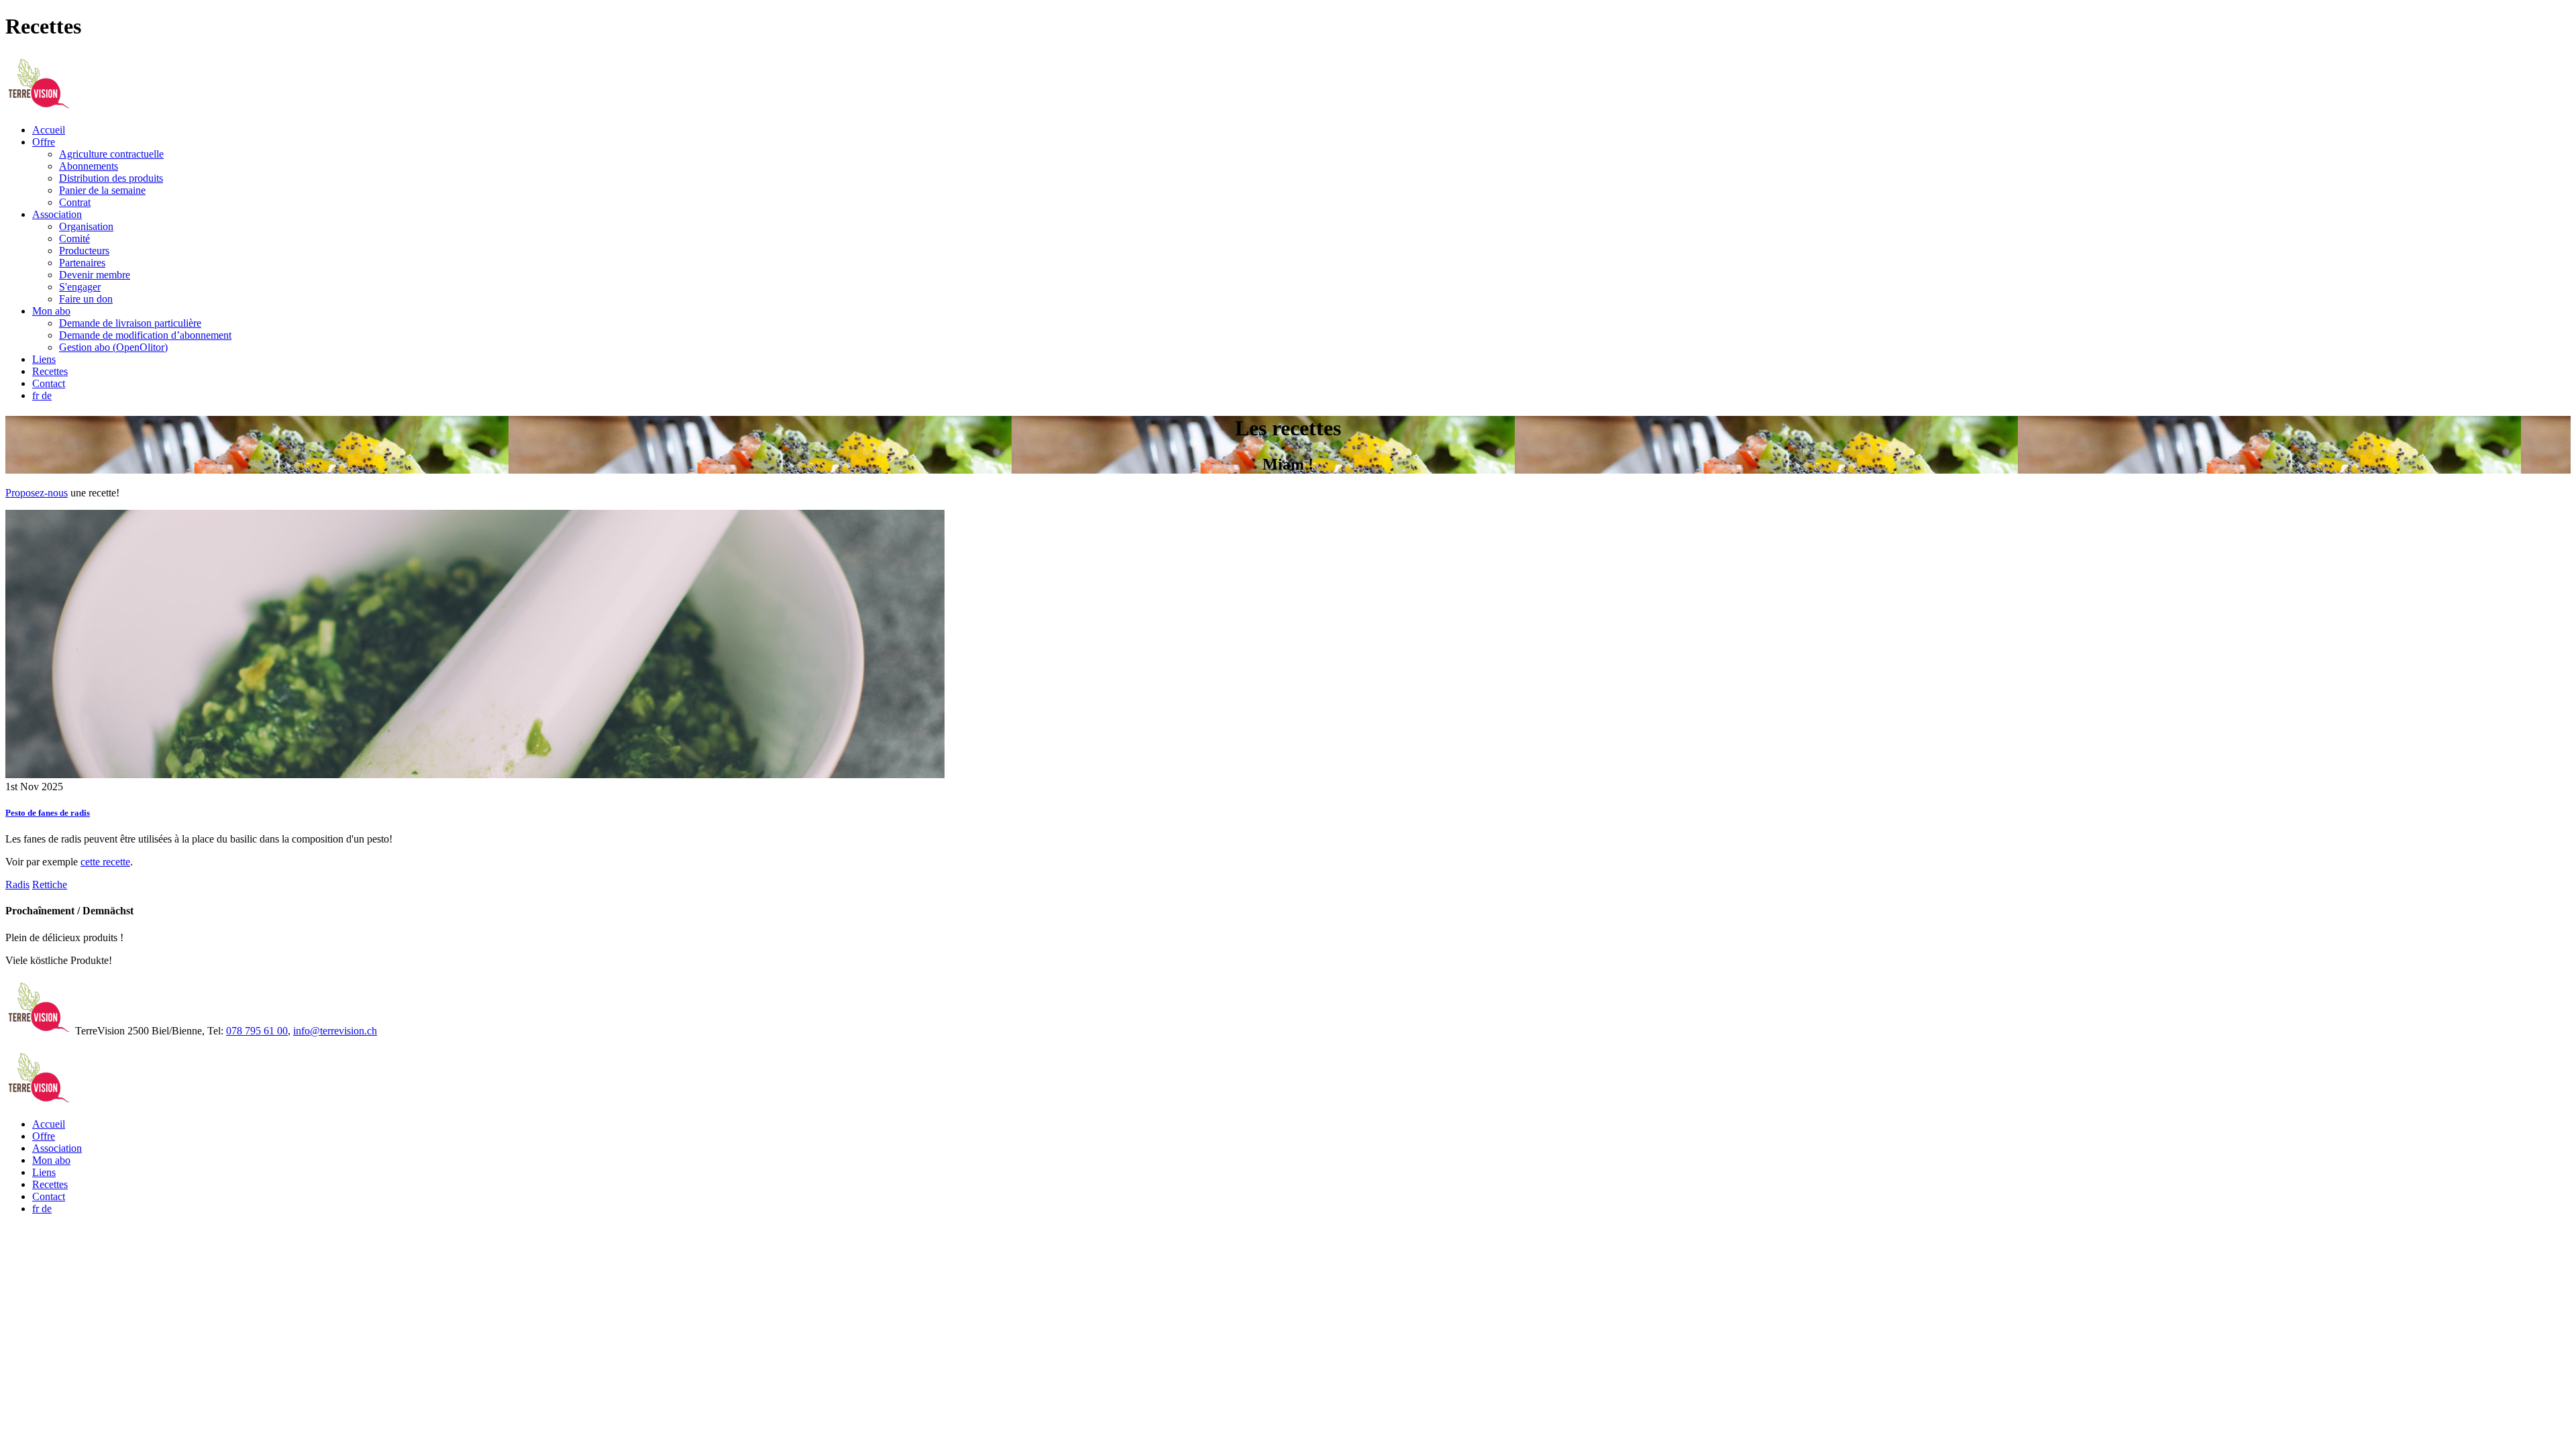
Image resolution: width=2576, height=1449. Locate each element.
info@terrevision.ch (335, 1031)
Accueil (49, 130)
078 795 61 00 (257, 1031)
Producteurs (84, 251)
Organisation (86, 226)
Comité (74, 238)
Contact (49, 383)
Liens (44, 359)
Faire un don (86, 299)
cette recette (105, 862)
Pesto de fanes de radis (48, 813)
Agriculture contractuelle (111, 154)
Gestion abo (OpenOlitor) (113, 347)
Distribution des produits (111, 178)
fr (37, 395)
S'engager (80, 287)
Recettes (50, 371)
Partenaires (82, 263)
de (47, 395)
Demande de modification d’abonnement (145, 335)
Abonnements (89, 166)
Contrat (75, 202)
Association (57, 214)
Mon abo (51, 311)
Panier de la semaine (102, 190)
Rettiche (50, 884)
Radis (17, 884)
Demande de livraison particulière (130, 323)
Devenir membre (95, 275)
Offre (44, 142)
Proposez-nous (37, 493)
